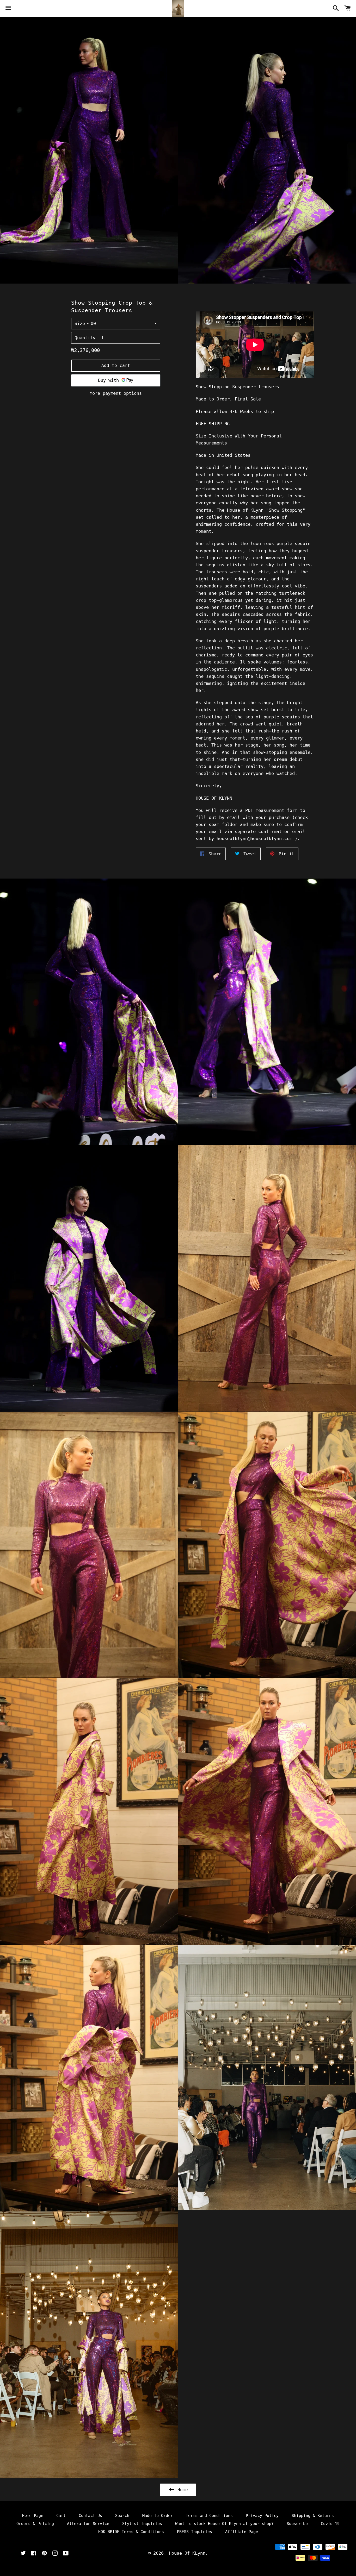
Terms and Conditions (209, 2516)
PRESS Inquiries (195, 2532)
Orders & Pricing (35, 2524)
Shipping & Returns (313, 2516)
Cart (61, 2516)
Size (80, 323)
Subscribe (297, 2524)
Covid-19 (330, 2524)
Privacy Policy (262, 2516)
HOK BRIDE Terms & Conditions (131, 2532)
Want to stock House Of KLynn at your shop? (224, 2524)
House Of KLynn (187, 2553)
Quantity (85, 338)
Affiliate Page (242, 2532)
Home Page (33, 2516)
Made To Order (158, 2516)
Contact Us (90, 2516)
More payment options (116, 393)
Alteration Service (88, 2524)
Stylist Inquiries (142, 2524)
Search (122, 2516)
